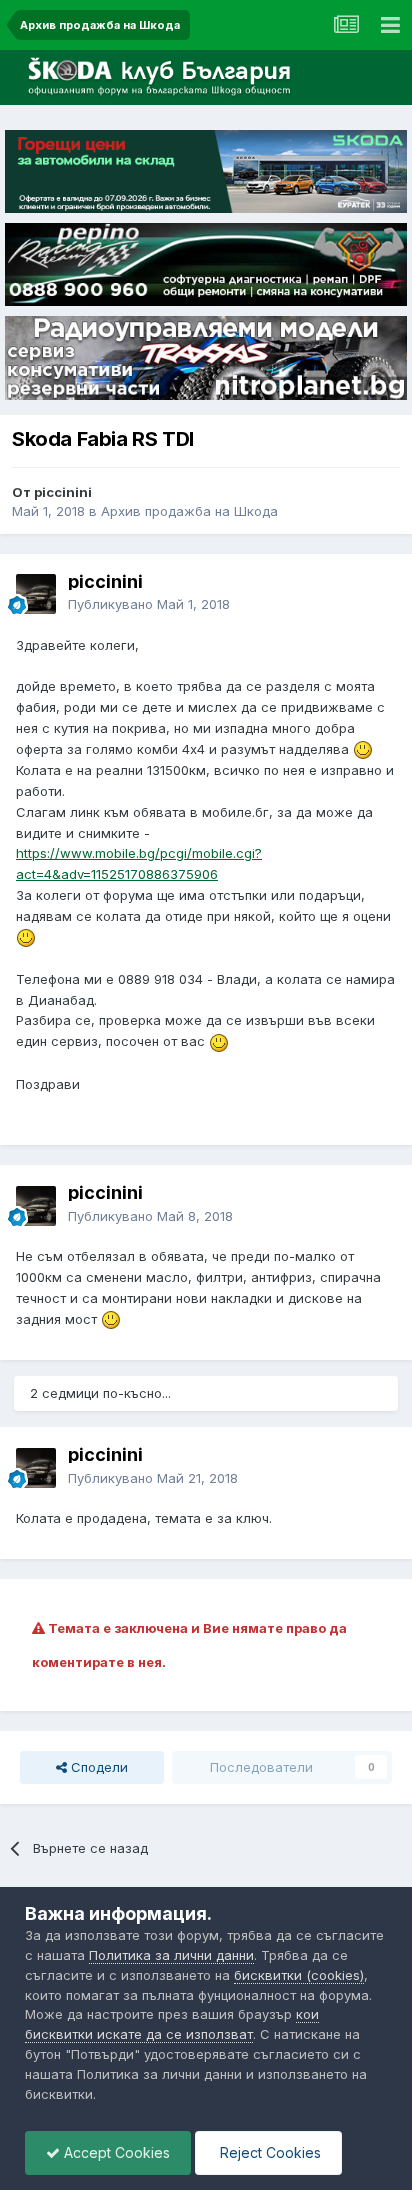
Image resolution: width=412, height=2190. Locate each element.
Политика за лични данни (171, 1955)
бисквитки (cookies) (299, 1975)
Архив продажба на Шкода (189, 511)
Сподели (97, 1767)
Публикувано (149, 604)
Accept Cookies (115, 2152)
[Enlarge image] (363, 749)
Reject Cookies (268, 2152)
